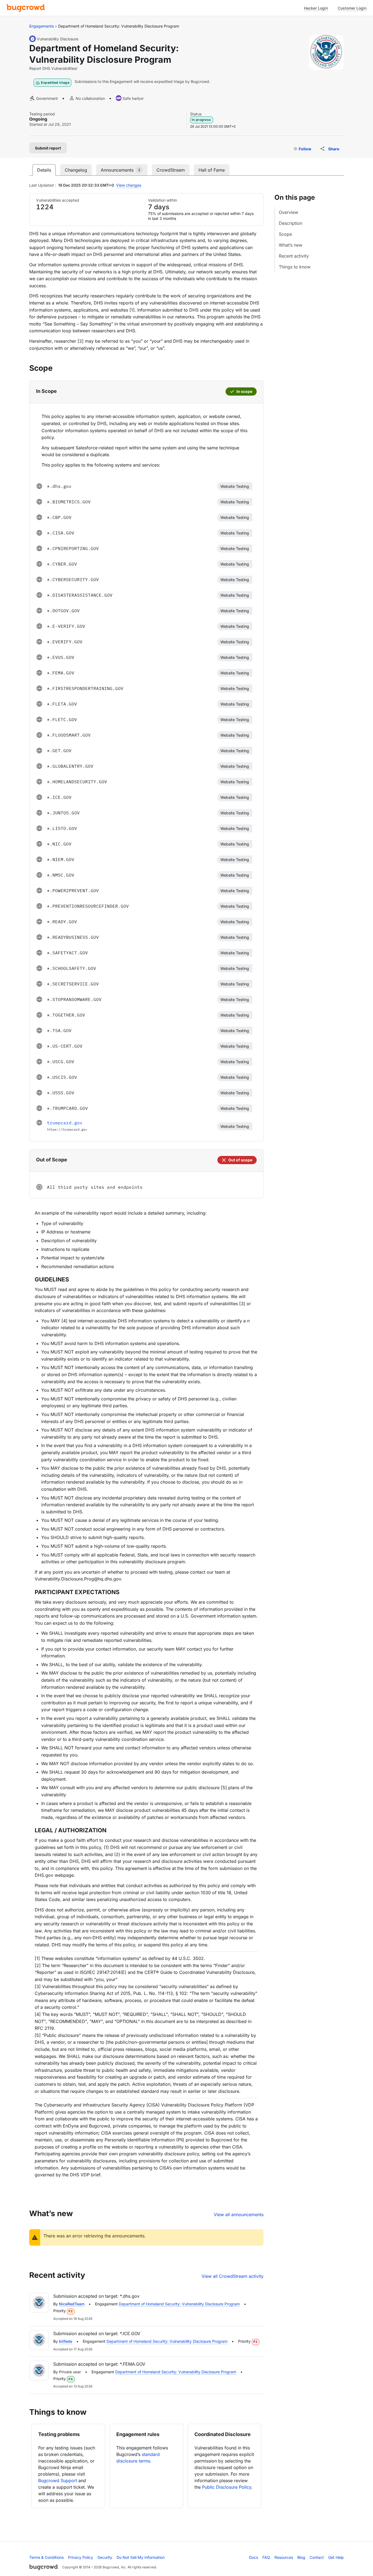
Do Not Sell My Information (141, 2557)
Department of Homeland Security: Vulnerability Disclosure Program (179, 2304)
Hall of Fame (212, 170)
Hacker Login (316, 8)
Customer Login (352, 8)
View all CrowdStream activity (233, 2276)
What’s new (291, 245)
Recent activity (294, 256)
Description (291, 223)
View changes (129, 185)
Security (105, 2557)
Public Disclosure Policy (227, 2487)
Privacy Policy (81, 2557)
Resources (284, 2557)
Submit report (48, 148)
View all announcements (239, 2215)
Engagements (42, 26)
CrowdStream (171, 170)
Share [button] (334, 149)
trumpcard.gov (65, 1123)
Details (44, 170)
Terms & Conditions (46, 2557)
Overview (288, 212)
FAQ (266, 2557)
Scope (285, 234)
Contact (317, 2557)
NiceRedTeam (72, 2304)
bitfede (66, 2341)
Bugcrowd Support (58, 2481)
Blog (301, 2557)
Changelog (76, 170)
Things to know (295, 267)
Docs (254, 2557)
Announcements (121, 170)
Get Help (336, 2557)
